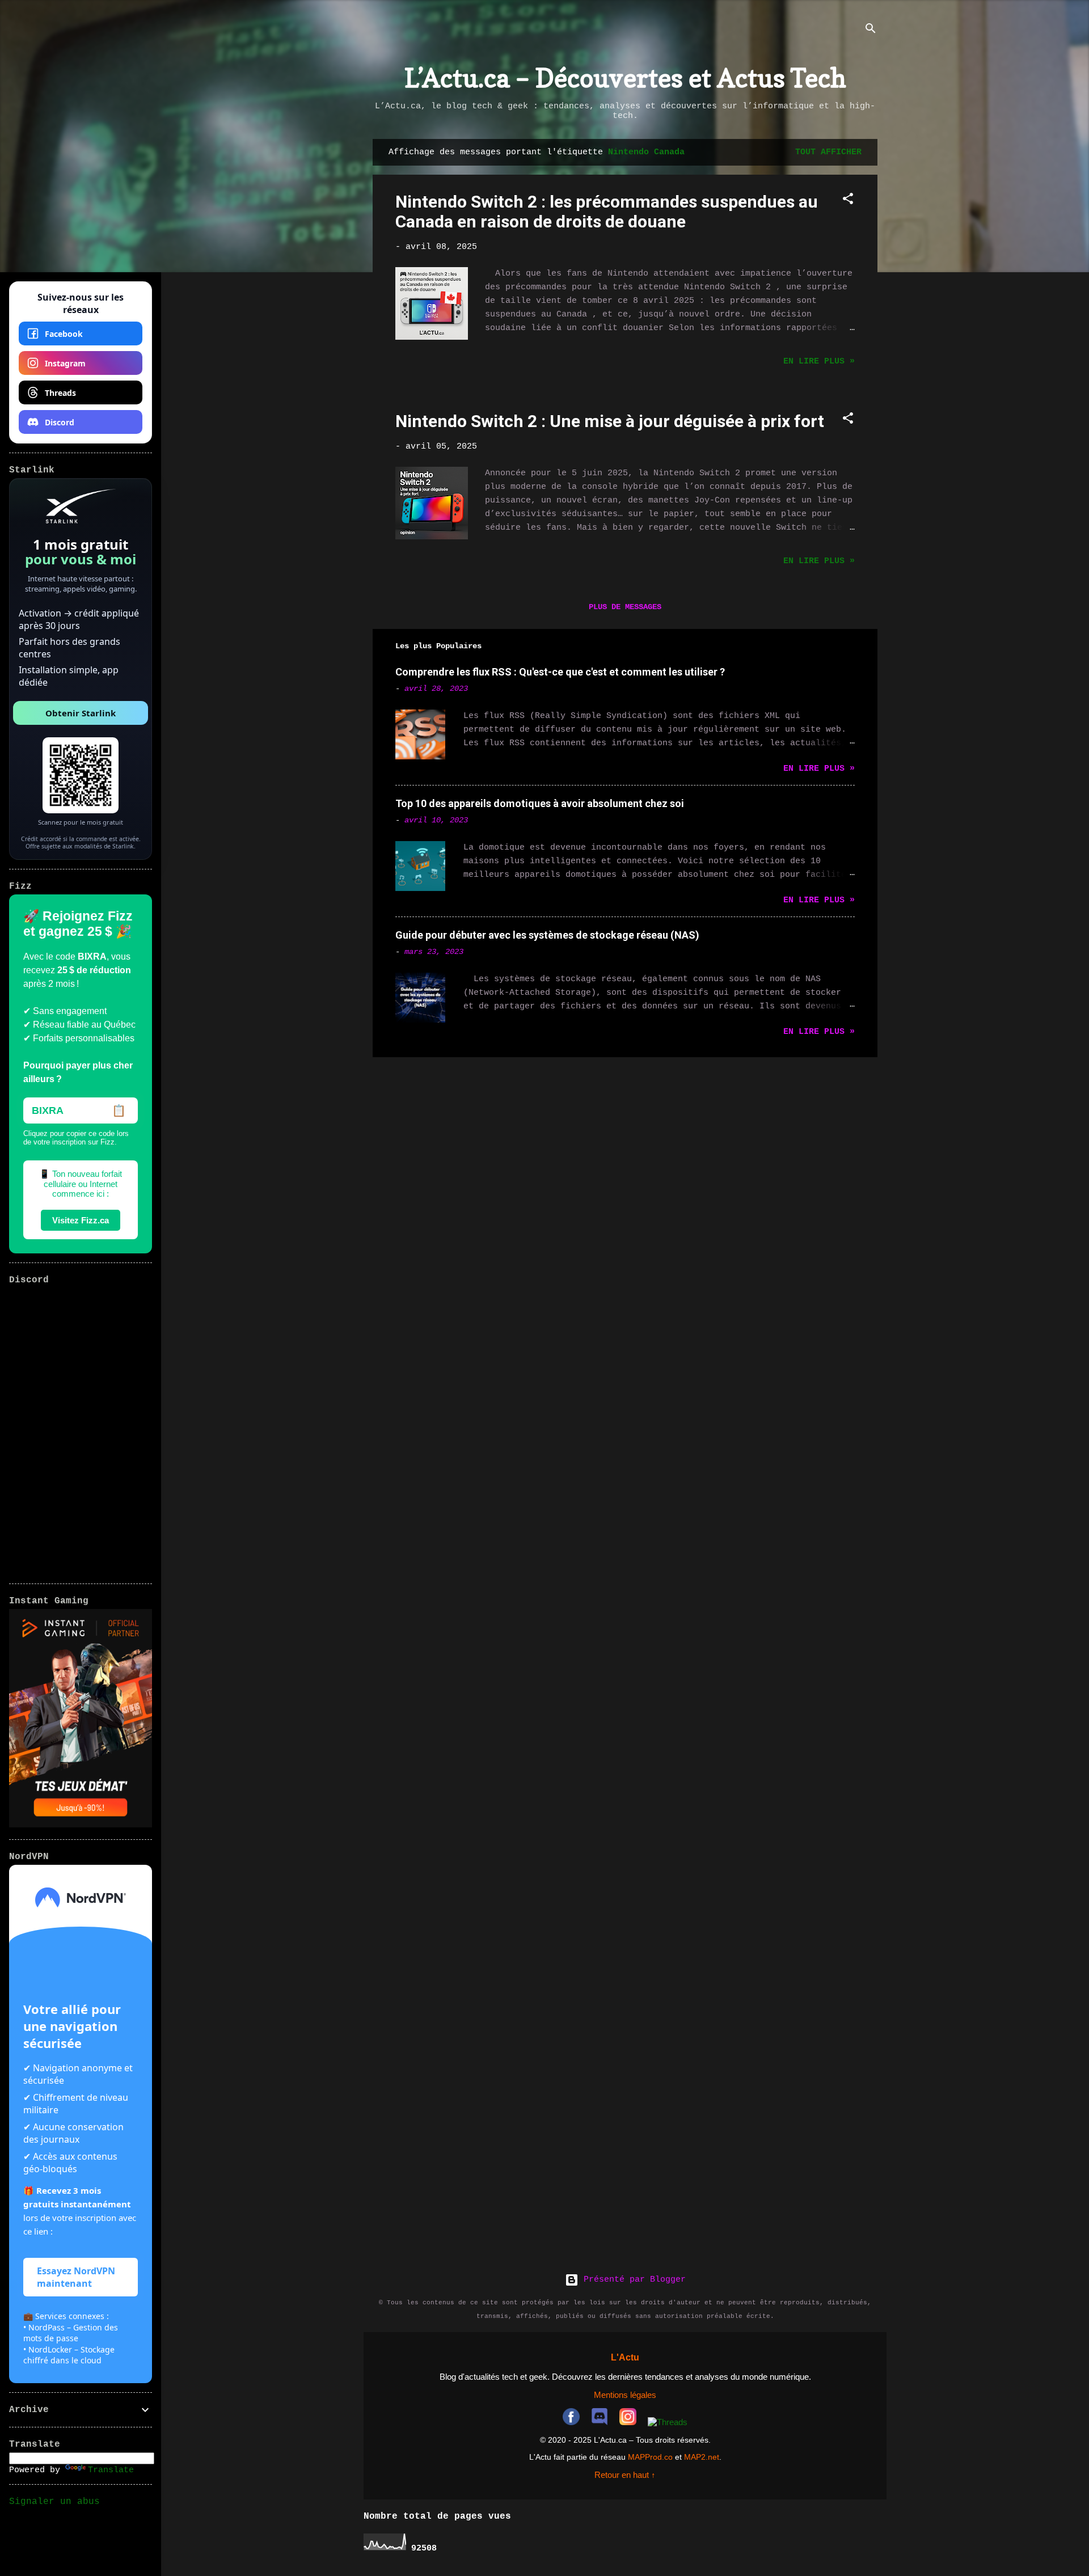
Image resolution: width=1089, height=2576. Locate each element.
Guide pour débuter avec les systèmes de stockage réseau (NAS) (547, 935)
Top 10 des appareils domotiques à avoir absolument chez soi (540, 803)
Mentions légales (625, 2395)
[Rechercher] (871, 31)
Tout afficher (828, 152)
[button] (848, 201)
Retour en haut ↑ (625, 2475)
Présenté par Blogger (632, 2280)
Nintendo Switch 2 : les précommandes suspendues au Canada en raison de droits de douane (607, 212)
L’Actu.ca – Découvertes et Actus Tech (625, 78)
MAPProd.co (650, 2457)
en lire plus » (819, 362)
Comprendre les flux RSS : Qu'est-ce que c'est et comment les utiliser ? (560, 672)
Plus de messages (625, 607)
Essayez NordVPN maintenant (76, 2277)
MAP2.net (702, 2457)
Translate (111, 2470)
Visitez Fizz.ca (81, 1220)
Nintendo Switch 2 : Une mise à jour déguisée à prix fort (610, 421)
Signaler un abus (54, 2502)
